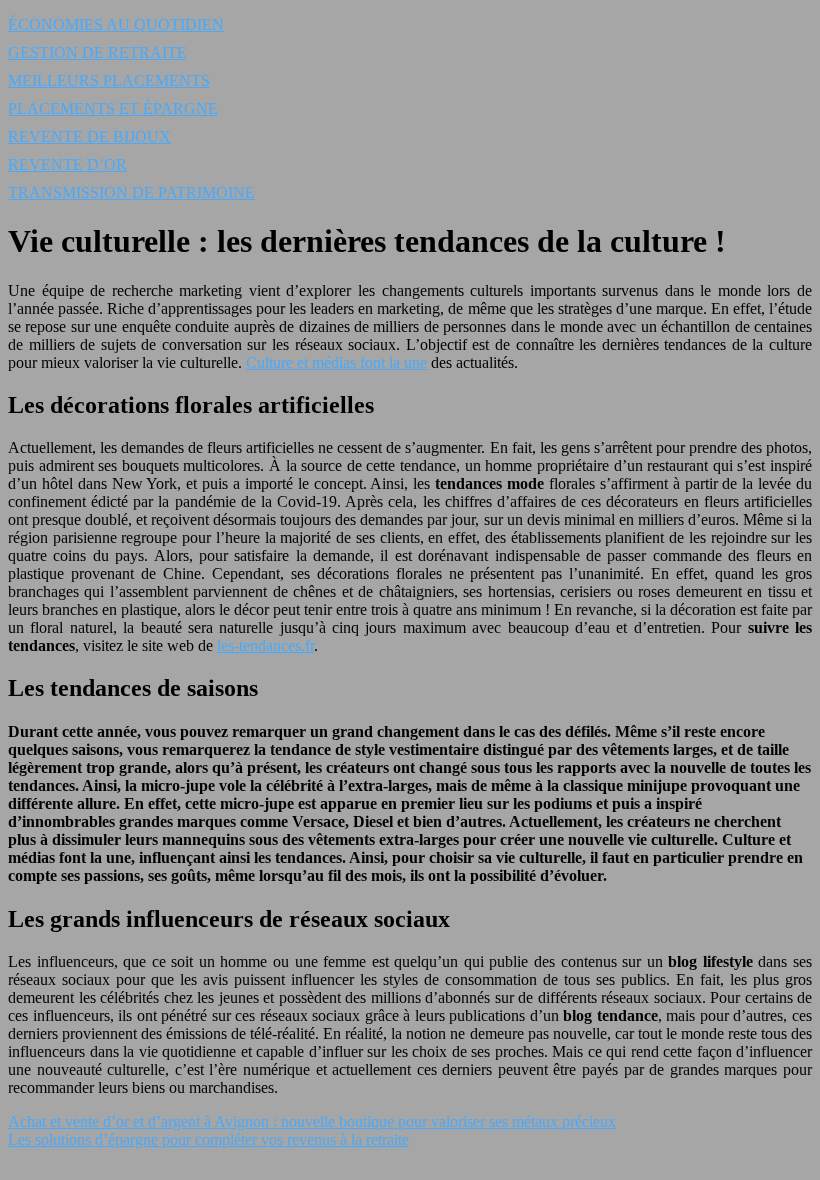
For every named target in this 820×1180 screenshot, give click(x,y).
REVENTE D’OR (67, 164)
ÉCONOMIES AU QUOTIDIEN (116, 24)
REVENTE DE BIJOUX (89, 136)
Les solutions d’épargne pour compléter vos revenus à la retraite (208, 1139)
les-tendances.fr (265, 645)
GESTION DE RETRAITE (97, 52)
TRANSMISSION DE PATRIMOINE (131, 192)
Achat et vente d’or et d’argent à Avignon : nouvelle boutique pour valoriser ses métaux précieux (312, 1121)
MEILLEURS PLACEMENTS (109, 80)
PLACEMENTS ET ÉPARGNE (113, 108)
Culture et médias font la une (336, 362)
